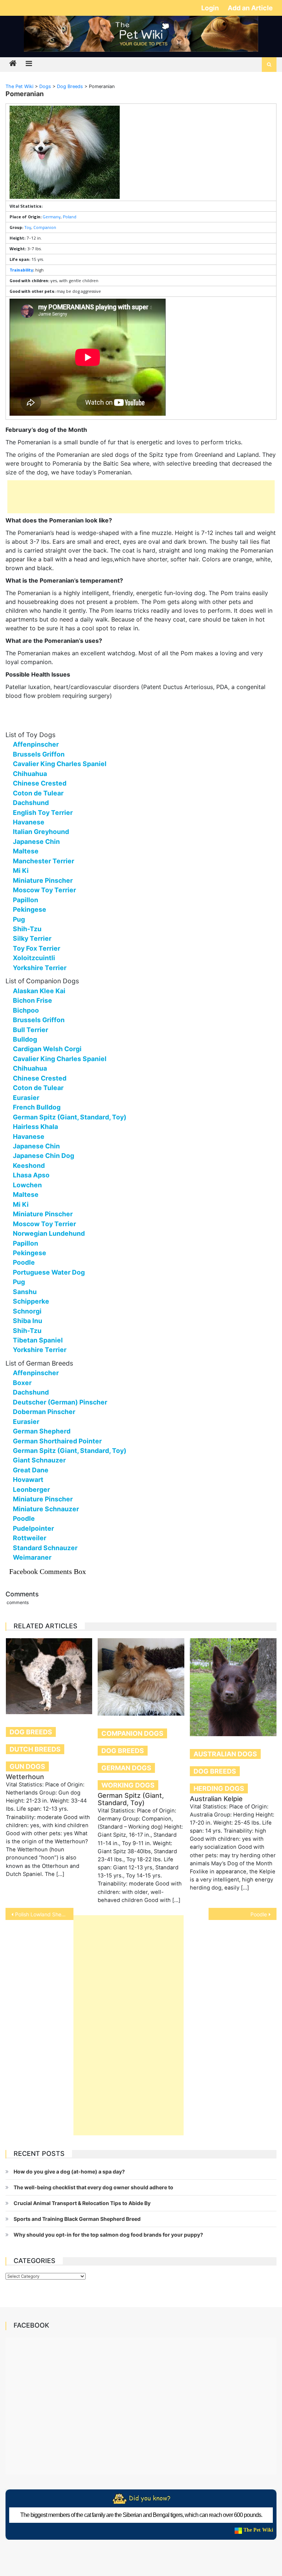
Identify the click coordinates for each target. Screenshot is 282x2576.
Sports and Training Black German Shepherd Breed (77, 2219)
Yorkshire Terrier (40, 968)
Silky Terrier (32, 938)
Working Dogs (128, 1785)
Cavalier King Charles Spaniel (60, 764)
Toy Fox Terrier (37, 948)
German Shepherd (42, 1431)
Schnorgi (27, 1311)
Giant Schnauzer (39, 1460)
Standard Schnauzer (45, 1548)
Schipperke (31, 1301)
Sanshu (25, 1292)
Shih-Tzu (27, 929)
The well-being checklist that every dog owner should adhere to (93, 2187)
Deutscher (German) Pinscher (60, 1402)
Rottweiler (30, 1538)
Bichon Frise (32, 1000)
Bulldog (25, 1039)
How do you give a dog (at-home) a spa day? (69, 2171)
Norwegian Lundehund (49, 1233)
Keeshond (29, 1165)
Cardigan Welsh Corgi (47, 1049)
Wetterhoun (25, 1777)
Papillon (26, 900)
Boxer (22, 1383)
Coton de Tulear (38, 793)
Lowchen (27, 1185)
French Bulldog (37, 1107)
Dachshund (31, 803)
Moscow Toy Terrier (44, 890)
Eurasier (26, 1098)
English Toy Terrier (43, 812)
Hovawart (28, 1480)
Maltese (26, 851)
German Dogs (126, 1768)
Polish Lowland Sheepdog (44, 1914)
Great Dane (31, 1470)
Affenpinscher (36, 744)
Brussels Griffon (39, 754)
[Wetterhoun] (49, 1676)
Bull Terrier (30, 1030)
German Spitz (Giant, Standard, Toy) (70, 1117)
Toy (28, 227)
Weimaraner (32, 1557)
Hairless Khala (35, 1127)
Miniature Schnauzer (46, 1509)
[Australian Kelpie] (233, 1687)
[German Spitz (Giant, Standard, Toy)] (141, 1677)
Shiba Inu (28, 1321)
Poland (70, 217)
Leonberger (31, 1489)
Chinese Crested (40, 783)
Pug (19, 919)
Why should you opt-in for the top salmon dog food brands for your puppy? (108, 2235)
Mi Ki (21, 870)
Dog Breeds (31, 1732)
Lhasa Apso (31, 1175)
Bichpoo (26, 1010)
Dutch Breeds (35, 1749)
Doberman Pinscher (44, 1412)
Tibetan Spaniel (38, 1340)
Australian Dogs (225, 1754)
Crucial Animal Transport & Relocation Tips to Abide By (82, 2203)
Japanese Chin (36, 841)
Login (211, 8)
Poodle (24, 1262)
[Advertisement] (141, 497)
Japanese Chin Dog (44, 1156)
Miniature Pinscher (43, 880)
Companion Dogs (132, 1733)
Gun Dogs (27, 1766)
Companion (45, 227)
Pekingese (30, 909)
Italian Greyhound (41, 832)
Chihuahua (30, 774)
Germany (52, 217)
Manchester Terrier (44, 861)
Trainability (21, 270)
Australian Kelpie (216, 1799)
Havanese (29, 822)
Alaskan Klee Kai (39, 991)
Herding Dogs (219, 1788)
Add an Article (250, 8)
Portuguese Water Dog (49, 1272)
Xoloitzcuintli (34, 958)
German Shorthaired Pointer (57, 1441)
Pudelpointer (33, 1528)
